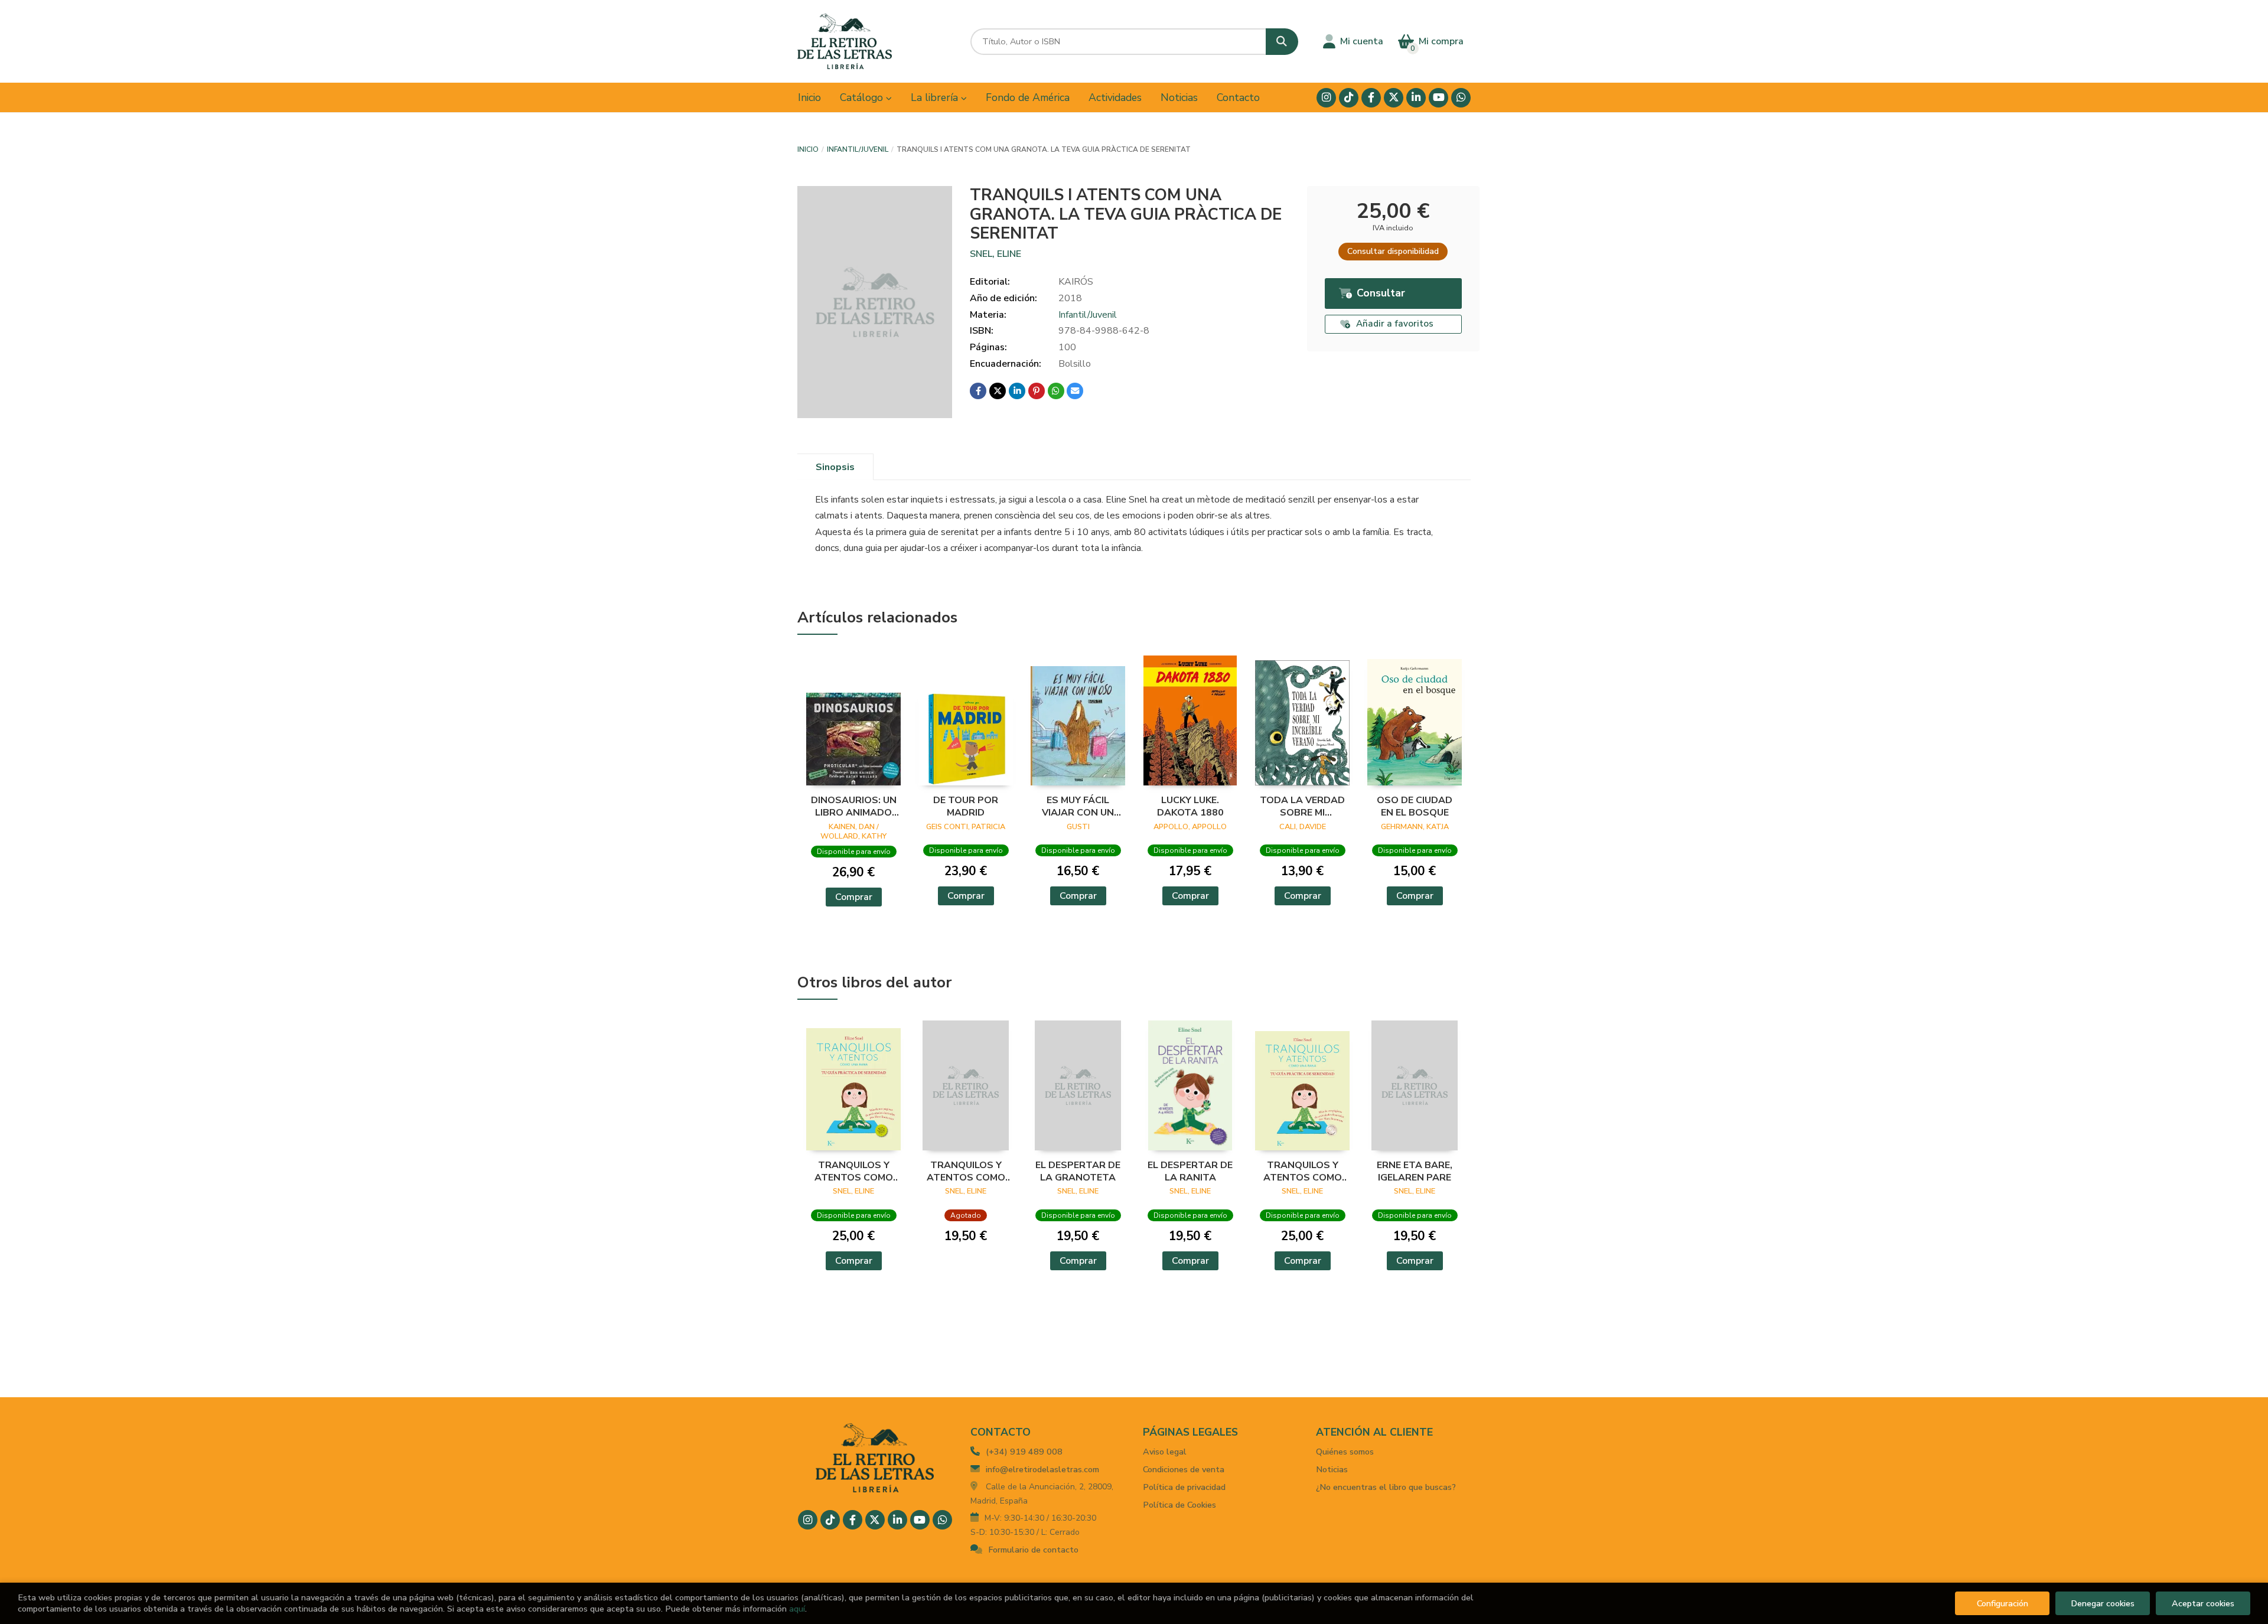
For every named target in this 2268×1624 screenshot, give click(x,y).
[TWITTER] (1394, 98)
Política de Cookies (1179, 1505)
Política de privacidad (1184, 1487)
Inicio (808, 149)
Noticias (1332, 1469)
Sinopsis (835, 467)
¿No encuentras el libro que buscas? (1386, 1487)
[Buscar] (1282, 42)
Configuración (2003, 1603)
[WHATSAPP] (1461, 98)
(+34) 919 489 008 (1024, 1452)
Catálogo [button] (863, 97)
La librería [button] (936, 97)
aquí (797, 1609)
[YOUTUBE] (1438, 98)
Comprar (854, 897)
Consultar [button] (1381, 293)
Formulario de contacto (1033, 1550)
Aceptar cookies (2203, 1603)
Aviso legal (1165, 1452)
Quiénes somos (1345, 1452)
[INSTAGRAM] (1326, 98)
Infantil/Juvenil (858, 149)
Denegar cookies (2103, 1603)
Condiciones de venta (1184, 1469)
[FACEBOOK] (1371, 98)
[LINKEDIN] (1416, 98)
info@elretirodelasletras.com (1042, 1469)
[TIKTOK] (1349, 98)
